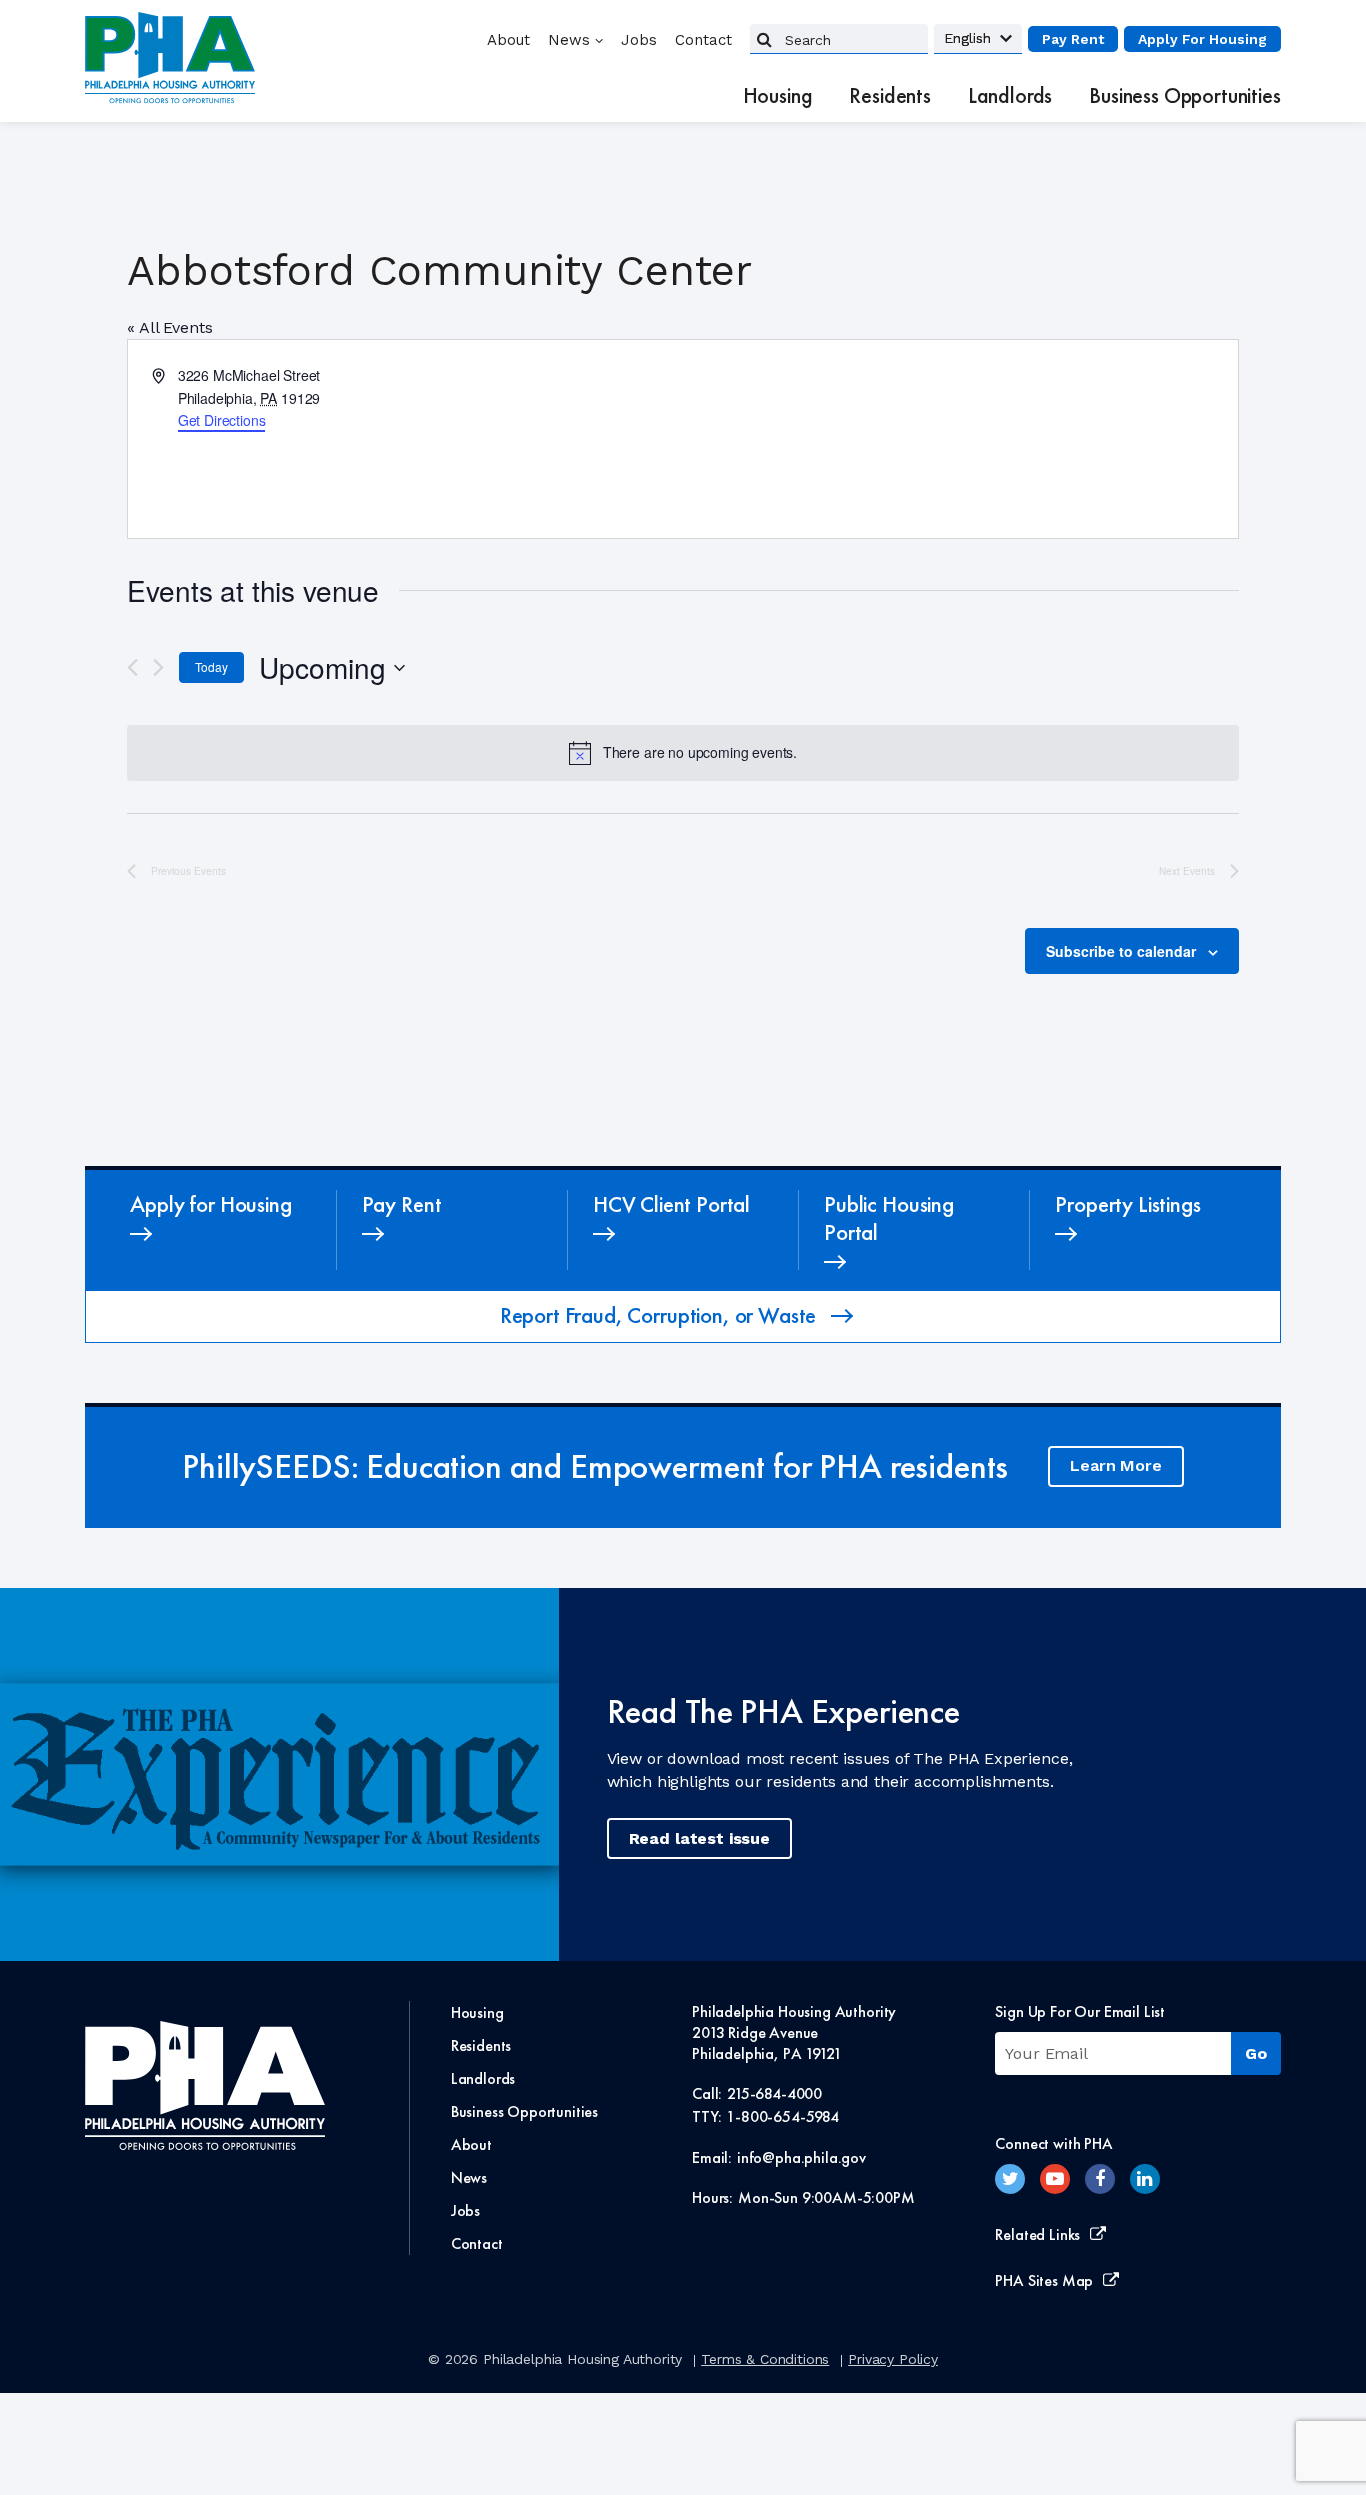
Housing (778, 96)
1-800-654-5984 (782, 2116)
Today (211, 666)
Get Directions (222, 420)
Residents (890, 96)
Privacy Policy (893, 2359)
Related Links (1037, 2234)
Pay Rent (1073, 39)
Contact (703, 40)
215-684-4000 (774, 2093)
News (569, 40)
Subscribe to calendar (1121, 951)
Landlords (1010, 96)
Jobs (639, 40)
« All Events (169, 327)
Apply (1202, 39)
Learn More (1115, 1465)
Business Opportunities (1184, 96)
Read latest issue (699, 1838)
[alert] (682, 753)
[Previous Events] (132, 668)
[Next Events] (158, 668)
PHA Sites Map (1044, 2280)
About (508, 40)
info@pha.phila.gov (801, 2157)
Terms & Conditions (765, 2359)
